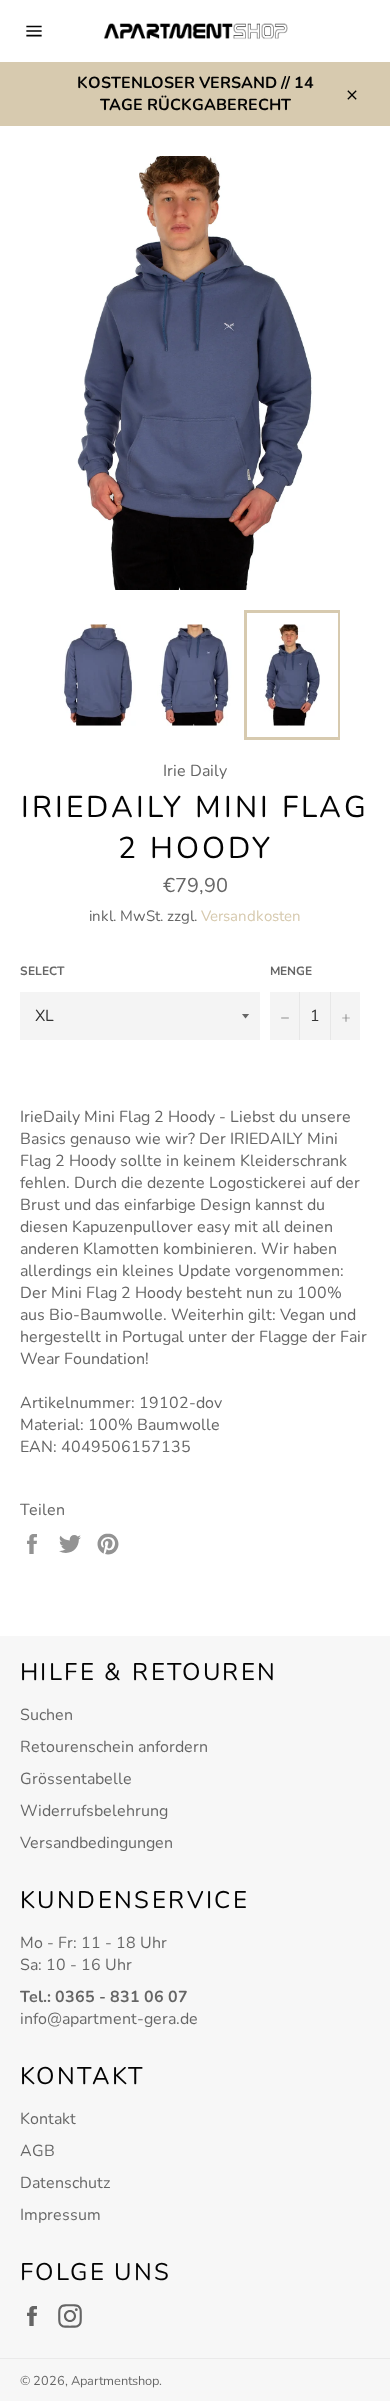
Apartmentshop (115, 2381)
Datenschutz (65, 2183)
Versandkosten (251, 916)
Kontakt (48, 2119)
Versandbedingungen (96, 1843)
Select (42, 971)
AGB (37, 2151)
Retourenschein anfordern (114, 1747)
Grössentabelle (76, 1779)
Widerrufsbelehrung (94, 1811)
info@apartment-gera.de (109, 2019)
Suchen (46, 1715)
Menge (291, 971)
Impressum (60, 2215)
